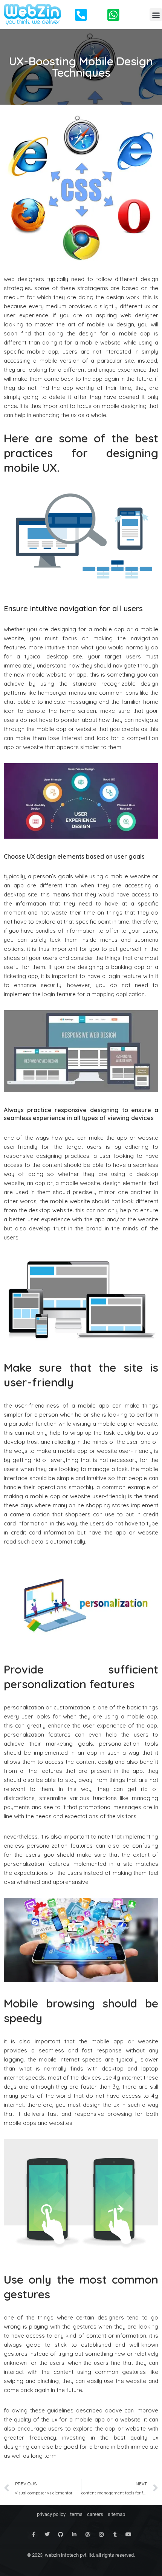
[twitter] (47, 2534)
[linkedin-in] (74, 2534)
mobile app (51, 729)
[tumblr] (115, 2534)
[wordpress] (88, 2534)
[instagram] (101, 2534)
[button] (156, 15)
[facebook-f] (34, 2534)
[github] (61, 2534)
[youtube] (128, 2534)
